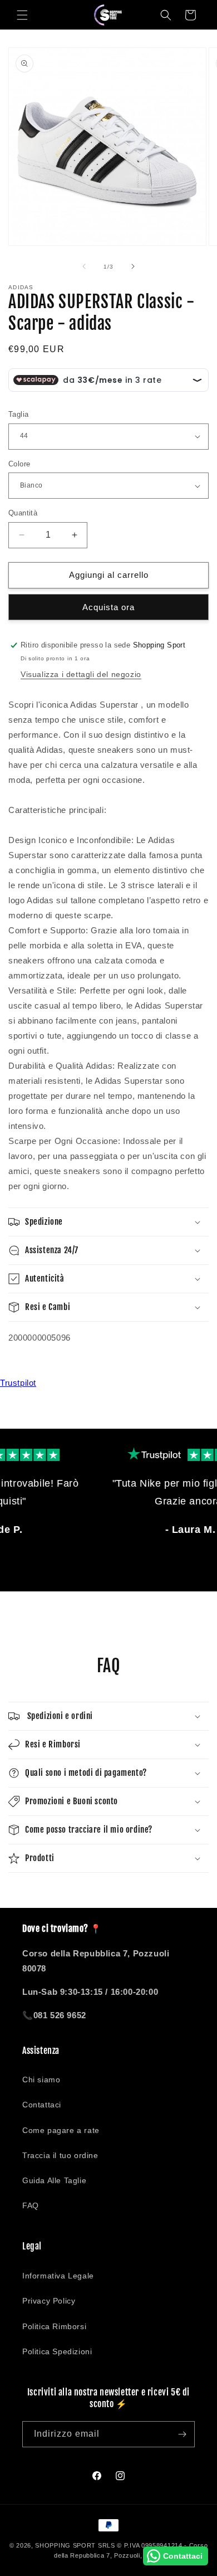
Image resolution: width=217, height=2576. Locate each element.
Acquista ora (108, 607)
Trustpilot (18, 1383)
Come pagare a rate (61, 2130)
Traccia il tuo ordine (60, 2155)
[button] (22, 15)
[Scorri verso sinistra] (84, 266)
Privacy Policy (49, 2301)
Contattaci (42, 2105)
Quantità (23, 513)
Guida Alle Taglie (54, 2180)
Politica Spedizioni (57, 2351)
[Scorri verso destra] (133, 266)
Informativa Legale (58, 2276)
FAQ (31, 2205)
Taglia (18, 414)
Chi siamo (41, 2080)
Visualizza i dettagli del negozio (81, 674)
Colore (19, 464)
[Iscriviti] (182, 2434)
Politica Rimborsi (54, 2326)
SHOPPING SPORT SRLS (75, 2545)
